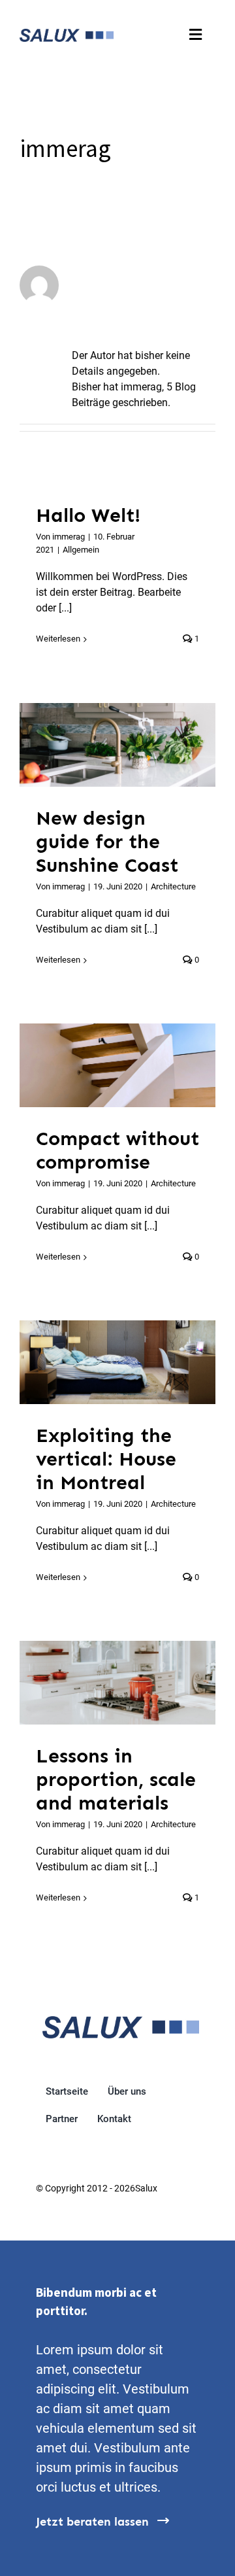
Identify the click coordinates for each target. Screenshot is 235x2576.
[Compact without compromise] (117, 1065)
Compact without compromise (101, 1065)
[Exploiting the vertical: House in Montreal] (117, 1362)
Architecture (173, 886)
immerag (69, 537)
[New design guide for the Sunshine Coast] (117, 745)
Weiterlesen (58, 639)
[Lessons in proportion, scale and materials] (117, 1682)
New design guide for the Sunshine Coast (101, 745)
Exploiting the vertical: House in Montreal (101, 1362)
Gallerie (134, 745)
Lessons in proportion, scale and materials (101, 1683)
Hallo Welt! (88, 515)
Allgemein (81, 550)
